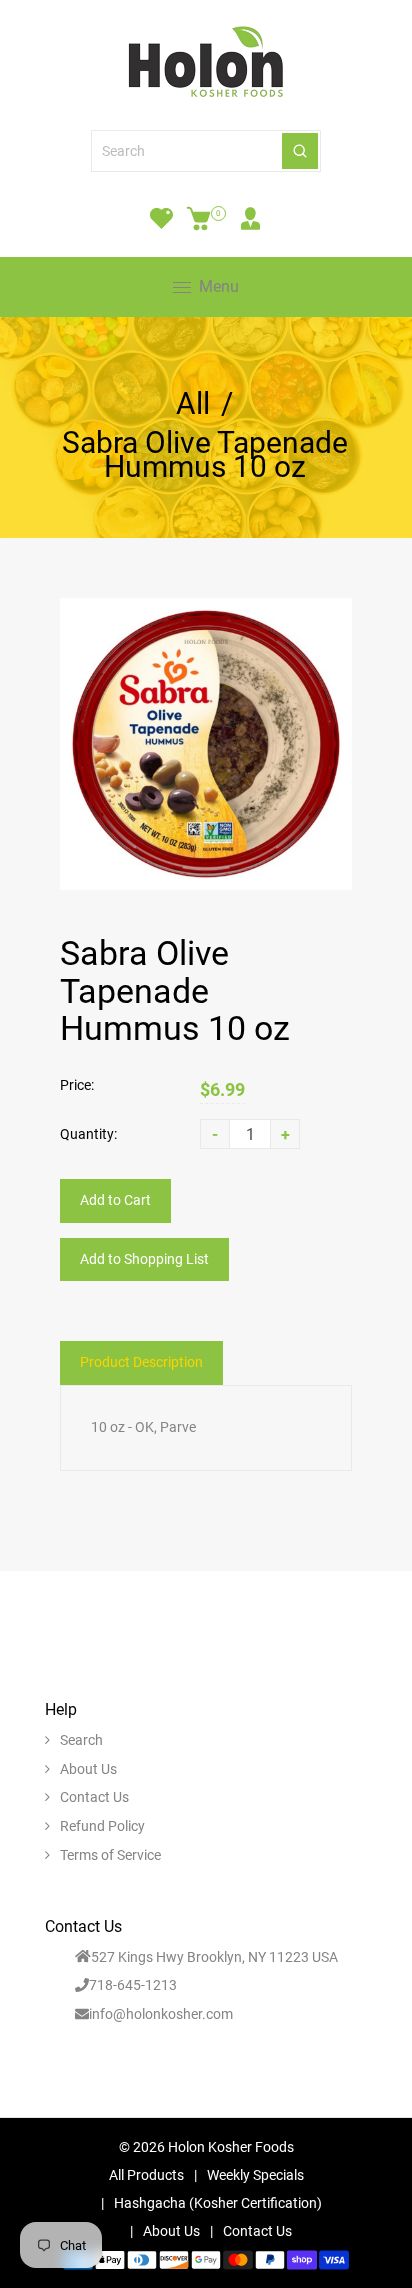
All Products (146, 2175)
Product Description (141, 1362)
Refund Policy (102, 1826)
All (193, 404)
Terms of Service (110, 1855)
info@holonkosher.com (161, 2014)
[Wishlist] (161, 218)
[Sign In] (250, 218)
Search (81, 1740)
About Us (88, 1769)
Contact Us (94, 1797)
